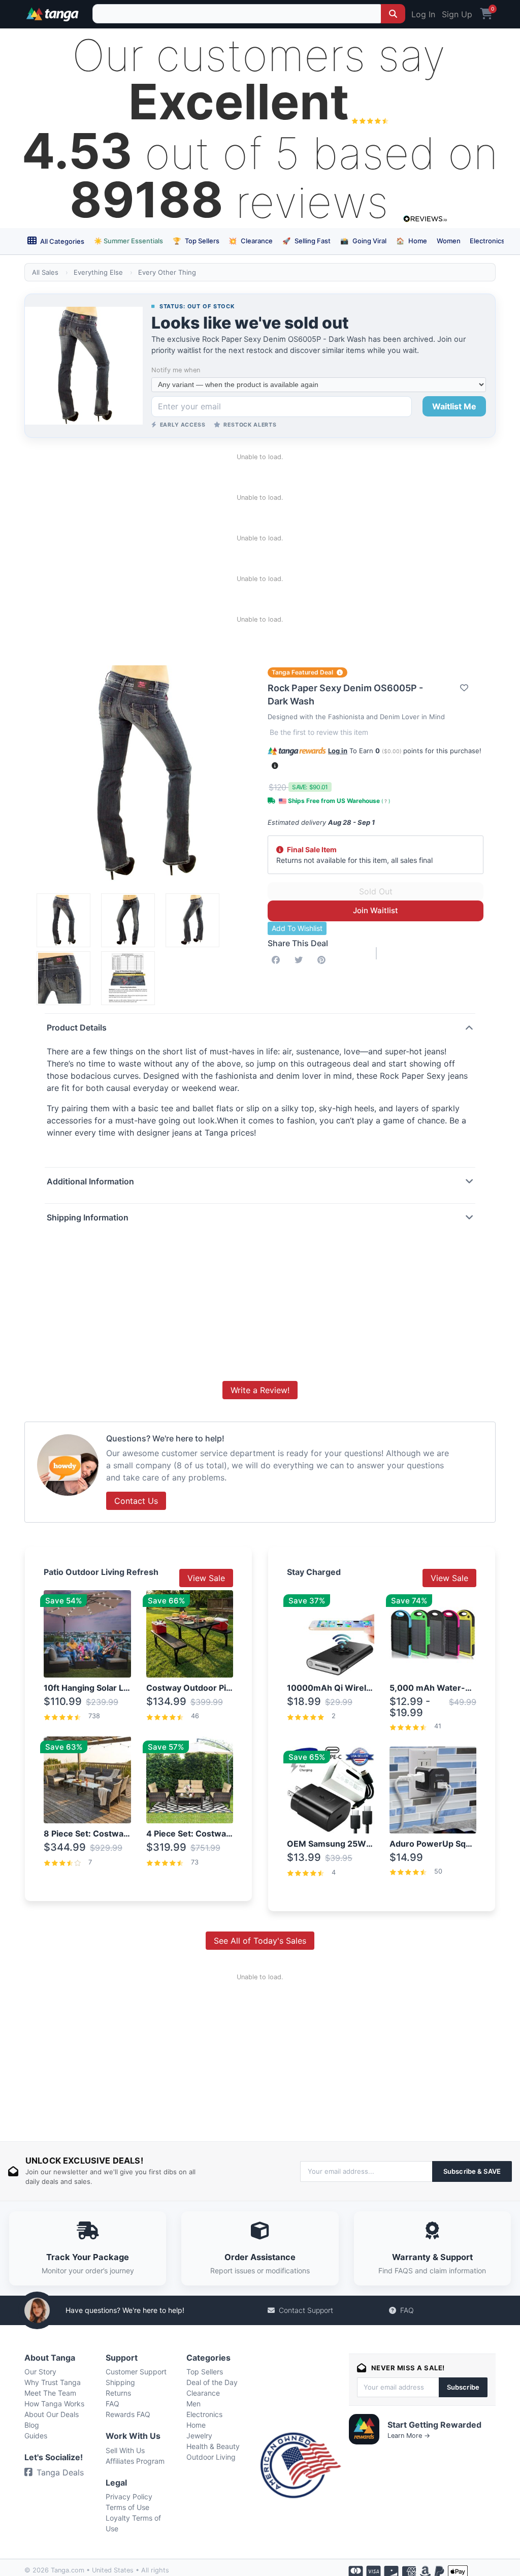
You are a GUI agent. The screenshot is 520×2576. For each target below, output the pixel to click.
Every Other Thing (167, 272)
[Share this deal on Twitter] (301, 960)
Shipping (120, 2382)
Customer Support (136, 2372)
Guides (36, 2436)
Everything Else (98, 272)
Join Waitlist (376, 910)
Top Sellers (196, 241)
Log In (423, 14)
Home (412, 241)
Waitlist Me (454, 406)
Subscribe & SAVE (472, 2171)
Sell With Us (125, 2450)
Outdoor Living (211, 2457)
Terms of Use (127, 2507)
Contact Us (136, 1501)
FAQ (407, 2310)
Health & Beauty (213, 2446)
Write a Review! (260, 1390)
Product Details (77, 1027)
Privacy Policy (129, 2497)
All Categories (61, 241)
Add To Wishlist (297, 928)
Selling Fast (306, 241)
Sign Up (457, 14)
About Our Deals (52, 2414)
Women (449, 241)
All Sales (45, 272)
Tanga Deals (60, 2472)
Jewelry (199, 2436)
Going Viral (363, 241)
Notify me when (176, 370)
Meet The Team (50, 2393)
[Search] (393, 14)
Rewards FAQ (128, 2414)
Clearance (251, 241)
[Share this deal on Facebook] (278, 960)
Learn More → (409, 2436)
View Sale (206, 1578)
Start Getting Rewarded (434, 2425)
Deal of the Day (212, 2382)
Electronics (487, 241)
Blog (32, 2425)
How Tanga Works (54, 2404)
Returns (118, 2393)
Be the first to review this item (319, 732)
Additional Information (90, 1181)
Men (193, 2404)
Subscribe (463, 2387)
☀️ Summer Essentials (128, 241)
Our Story (40, 2372)
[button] (275, 766)
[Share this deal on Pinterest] (323, 960)
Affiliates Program (135, 2461)
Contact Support (306, 2310)
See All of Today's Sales (260, 1941)
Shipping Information (88, 1217)
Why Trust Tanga (53, 2382)
